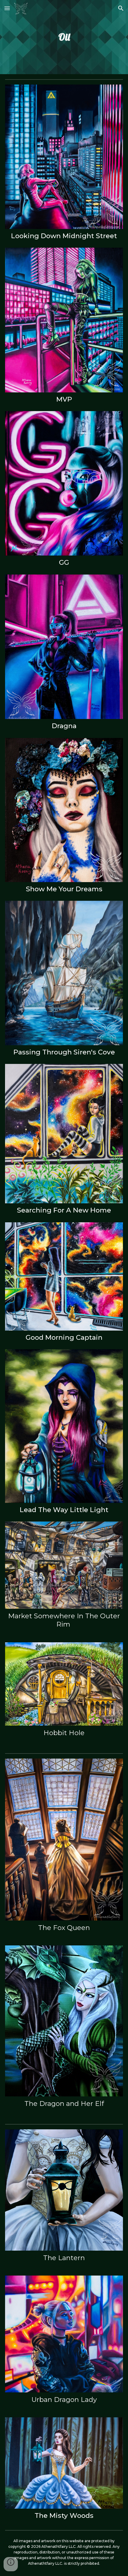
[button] (7, 8)
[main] (64, 37)
